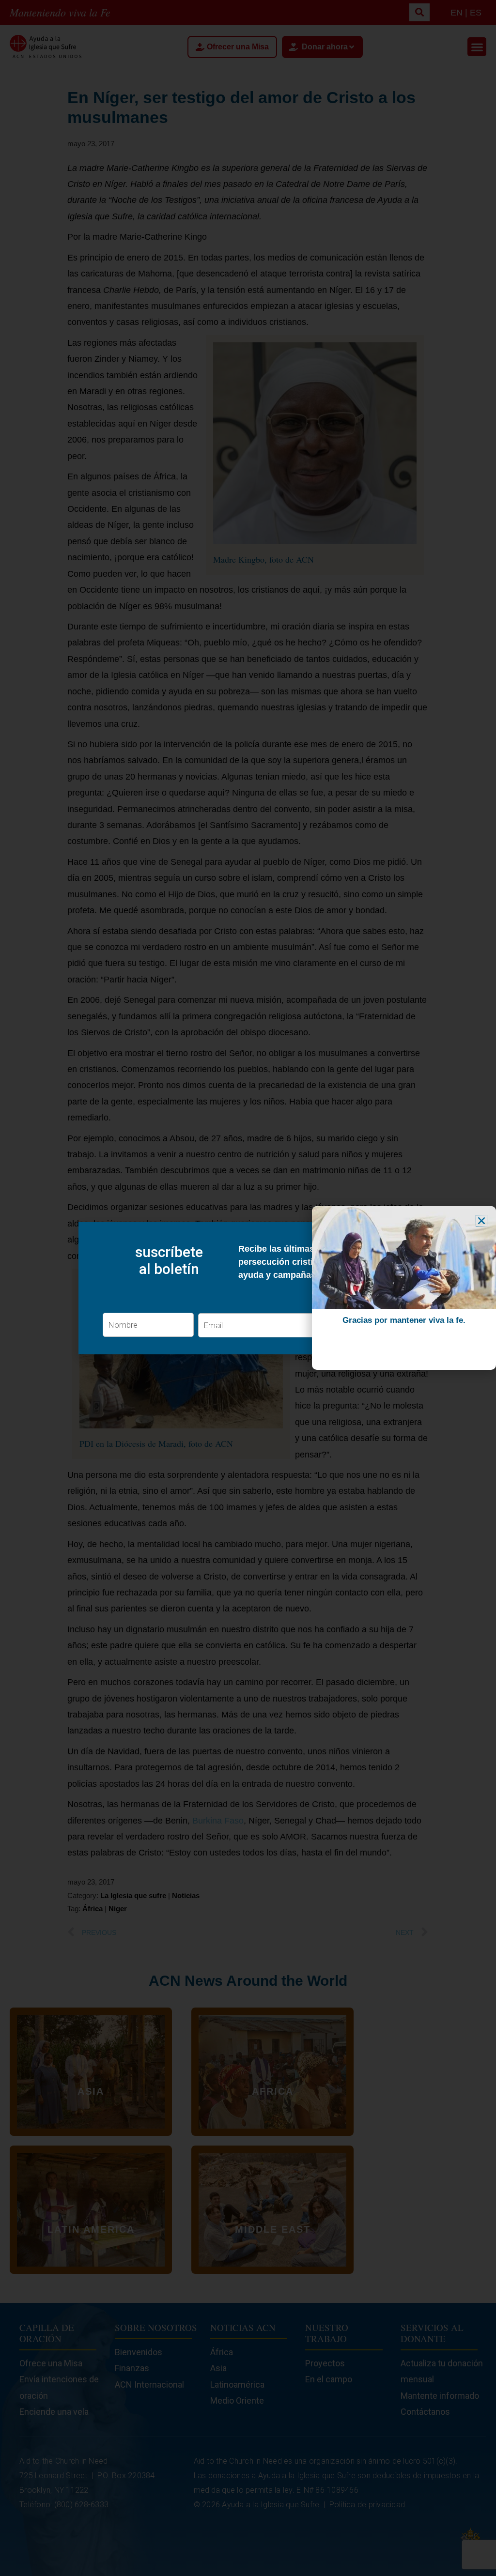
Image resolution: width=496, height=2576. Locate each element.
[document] (248, 1288)
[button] (481, 1221)
